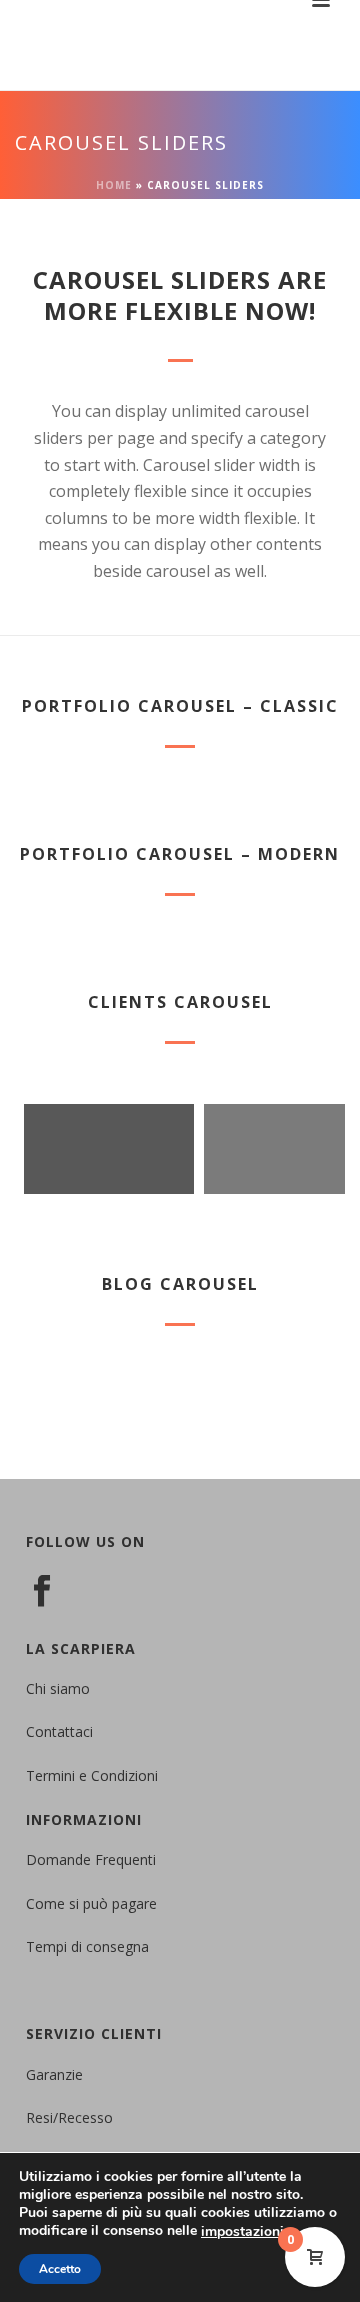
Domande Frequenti (91, 1859)
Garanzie (54, 2074)
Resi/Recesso (69, 2117)
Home (114, 185)
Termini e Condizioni (92, 1775)
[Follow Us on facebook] (42, 1592)
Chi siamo (58, 1688)
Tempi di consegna (87, 1946)
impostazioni (242, 2232)
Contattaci (59, 1731)
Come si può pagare (91, 1903)
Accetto (60, 2269)
